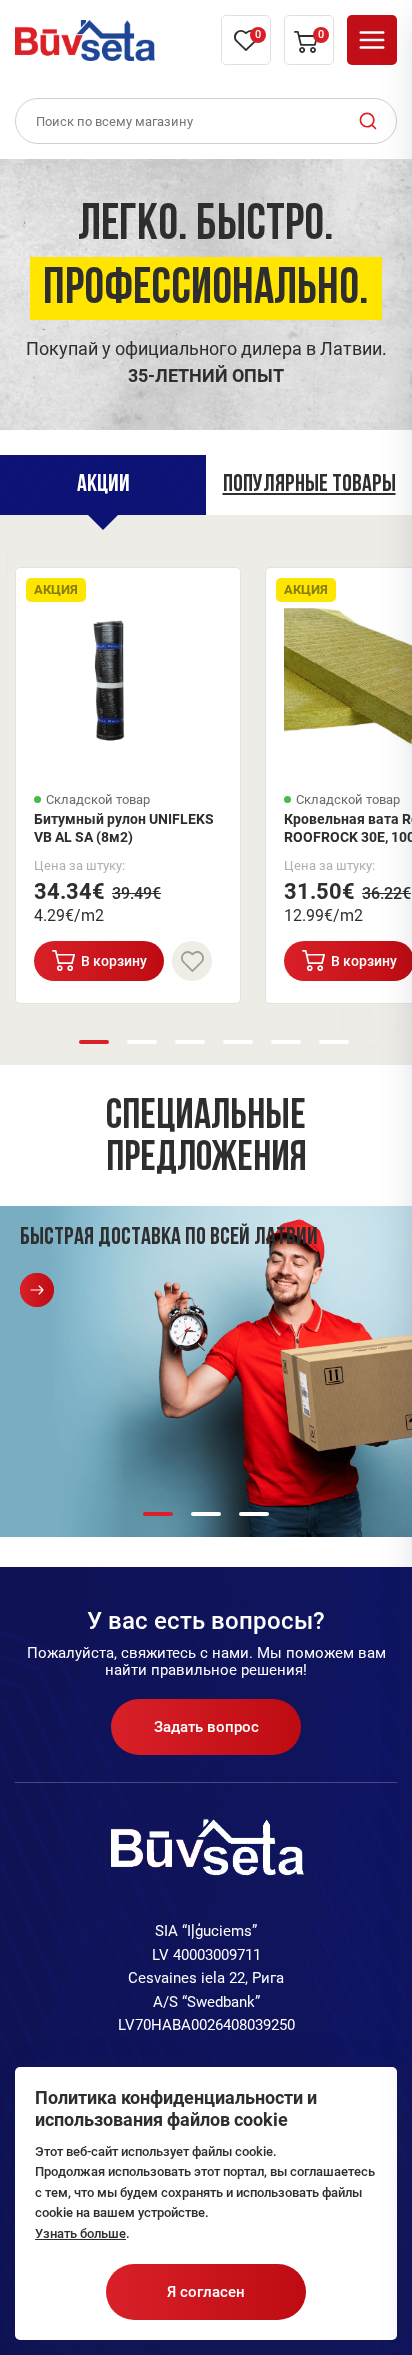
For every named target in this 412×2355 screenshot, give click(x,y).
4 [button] (238, 1042)
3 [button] (190, 1042)
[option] (206, 290)
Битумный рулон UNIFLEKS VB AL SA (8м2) (124, 828)
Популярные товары (309, 485)
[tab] (103, 485)
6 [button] (334, 1042)
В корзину (114, 961)
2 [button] (142, 1042)
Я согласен (206, 2292)
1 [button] (94, 1042)
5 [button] (286, 1042)
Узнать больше (80, 2233)
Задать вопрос (206, 1727)
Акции (103, 485)
